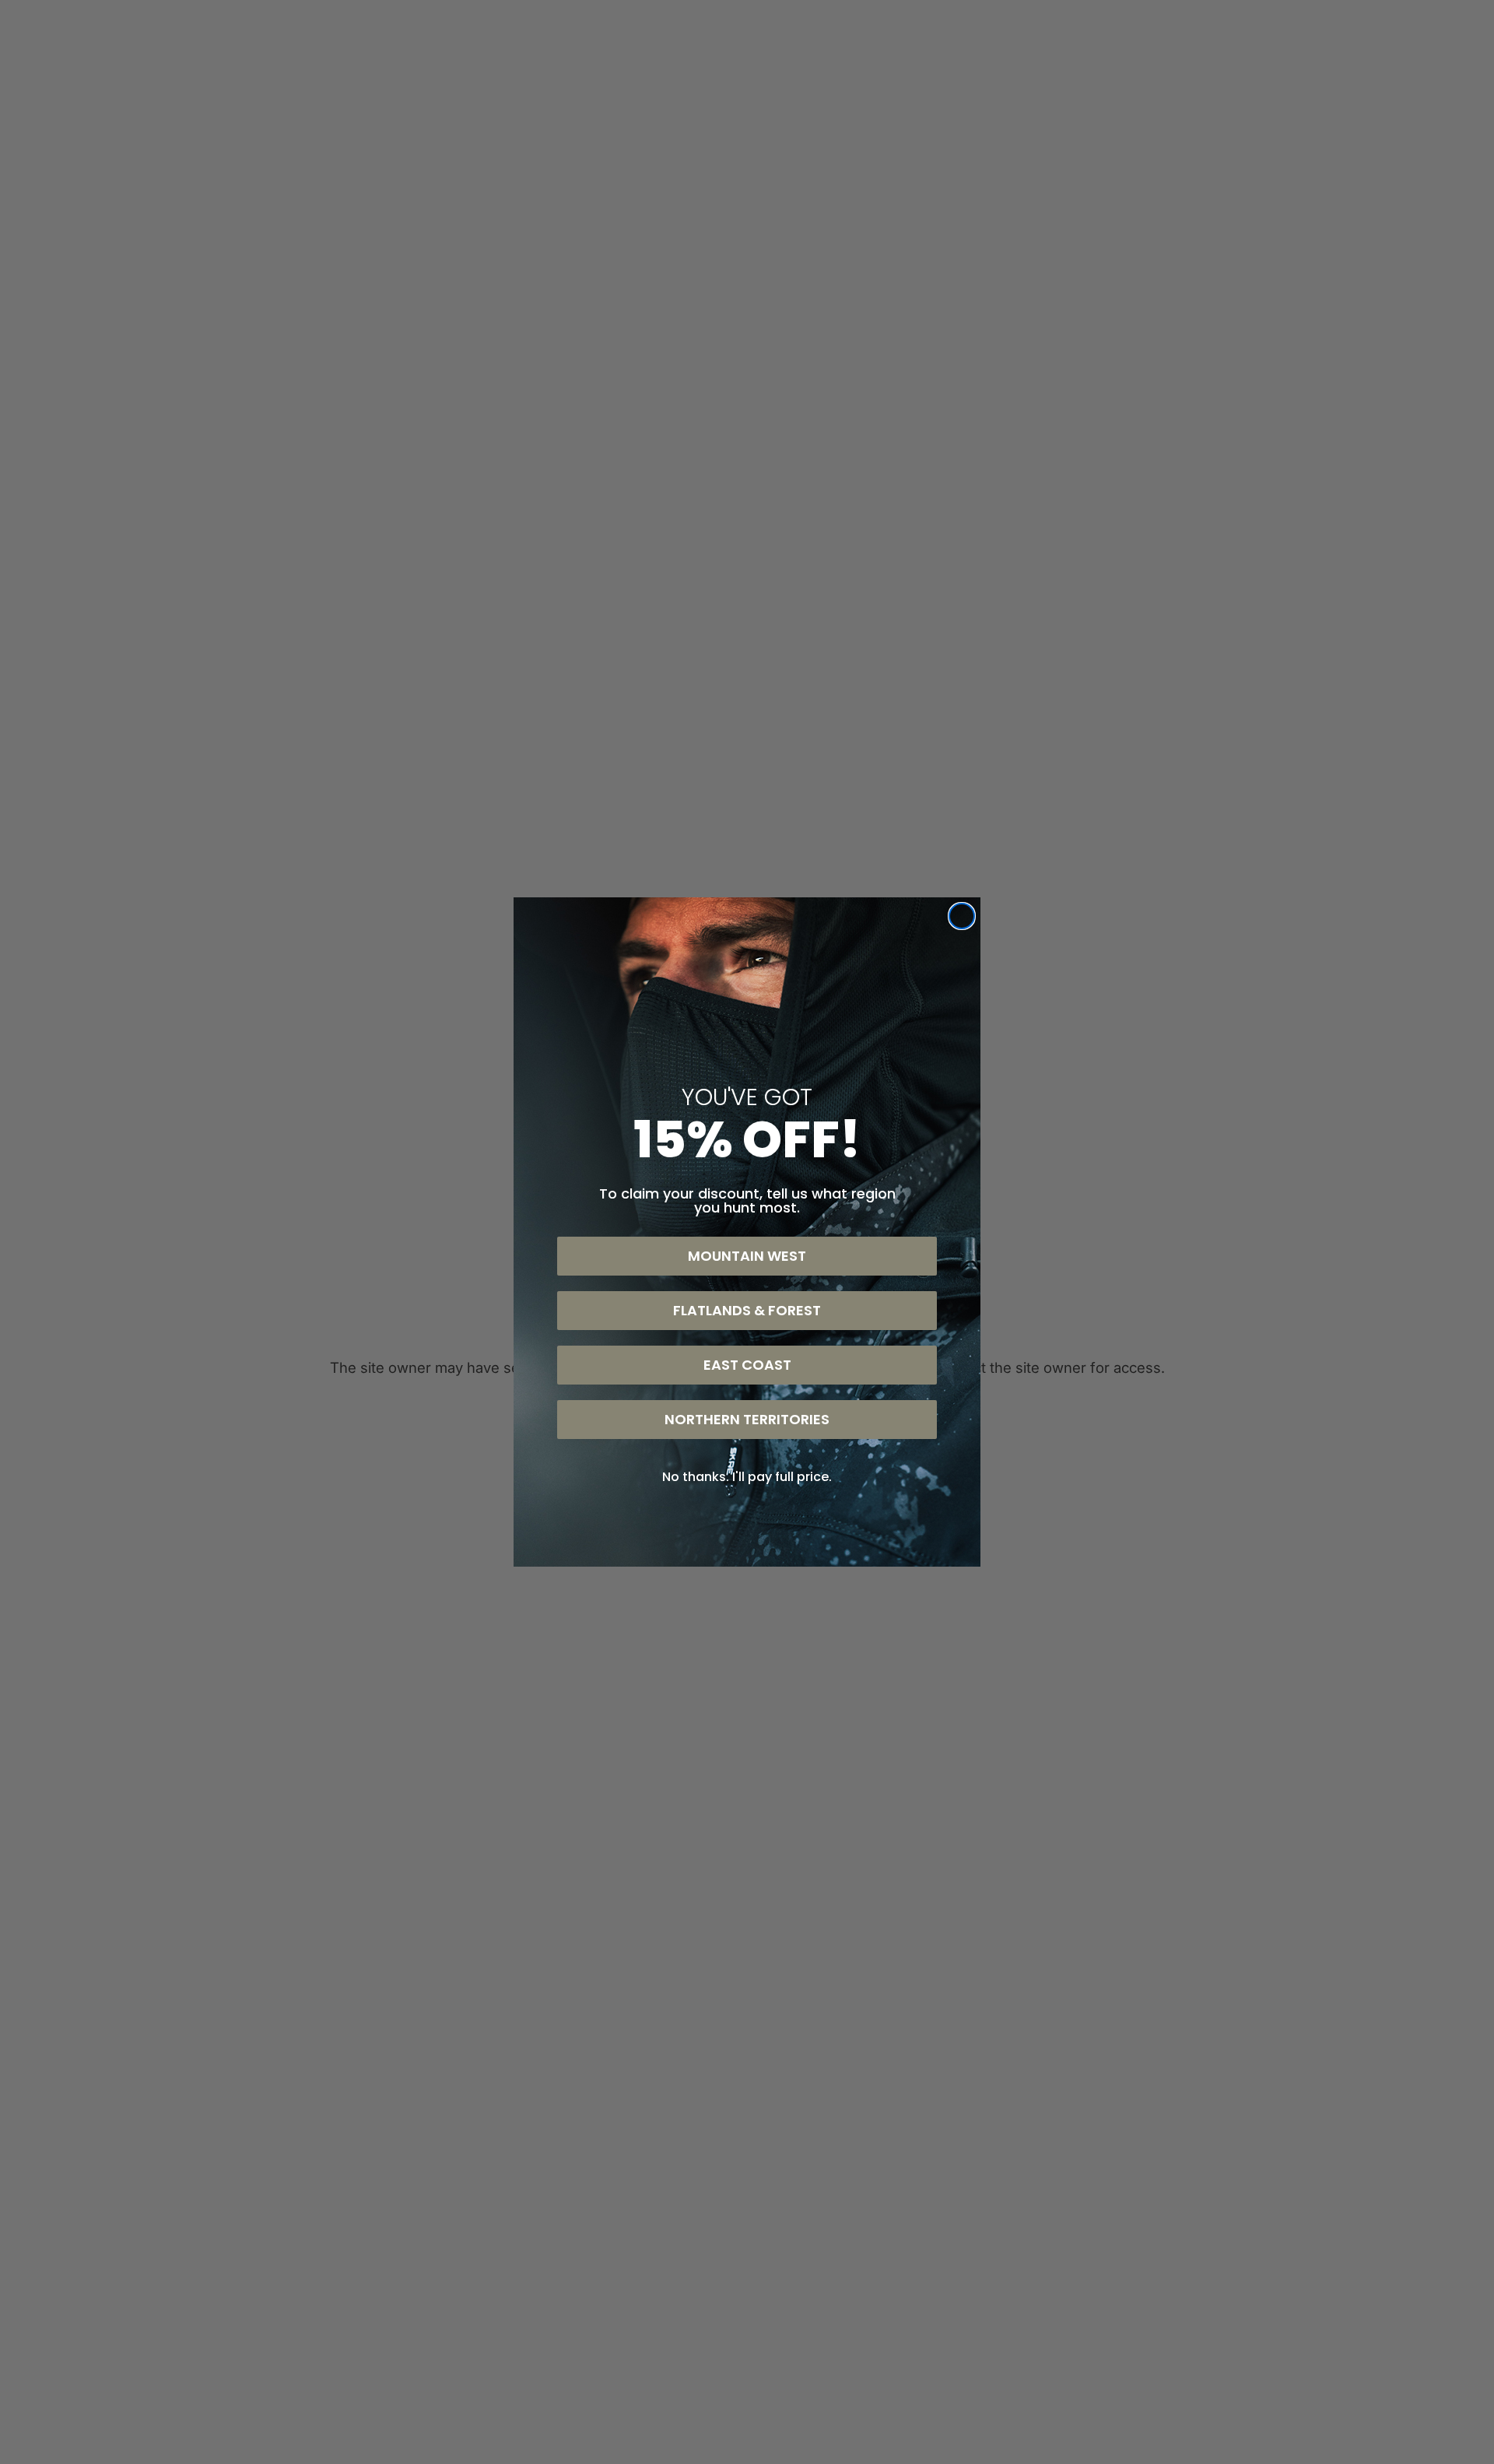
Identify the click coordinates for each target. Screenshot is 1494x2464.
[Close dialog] (962, 916)
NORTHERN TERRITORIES (747, 1419)
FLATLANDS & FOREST (747, 1310)
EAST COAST (747, 1365)
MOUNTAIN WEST (747, 1256)
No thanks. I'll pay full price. (747, 1477)
